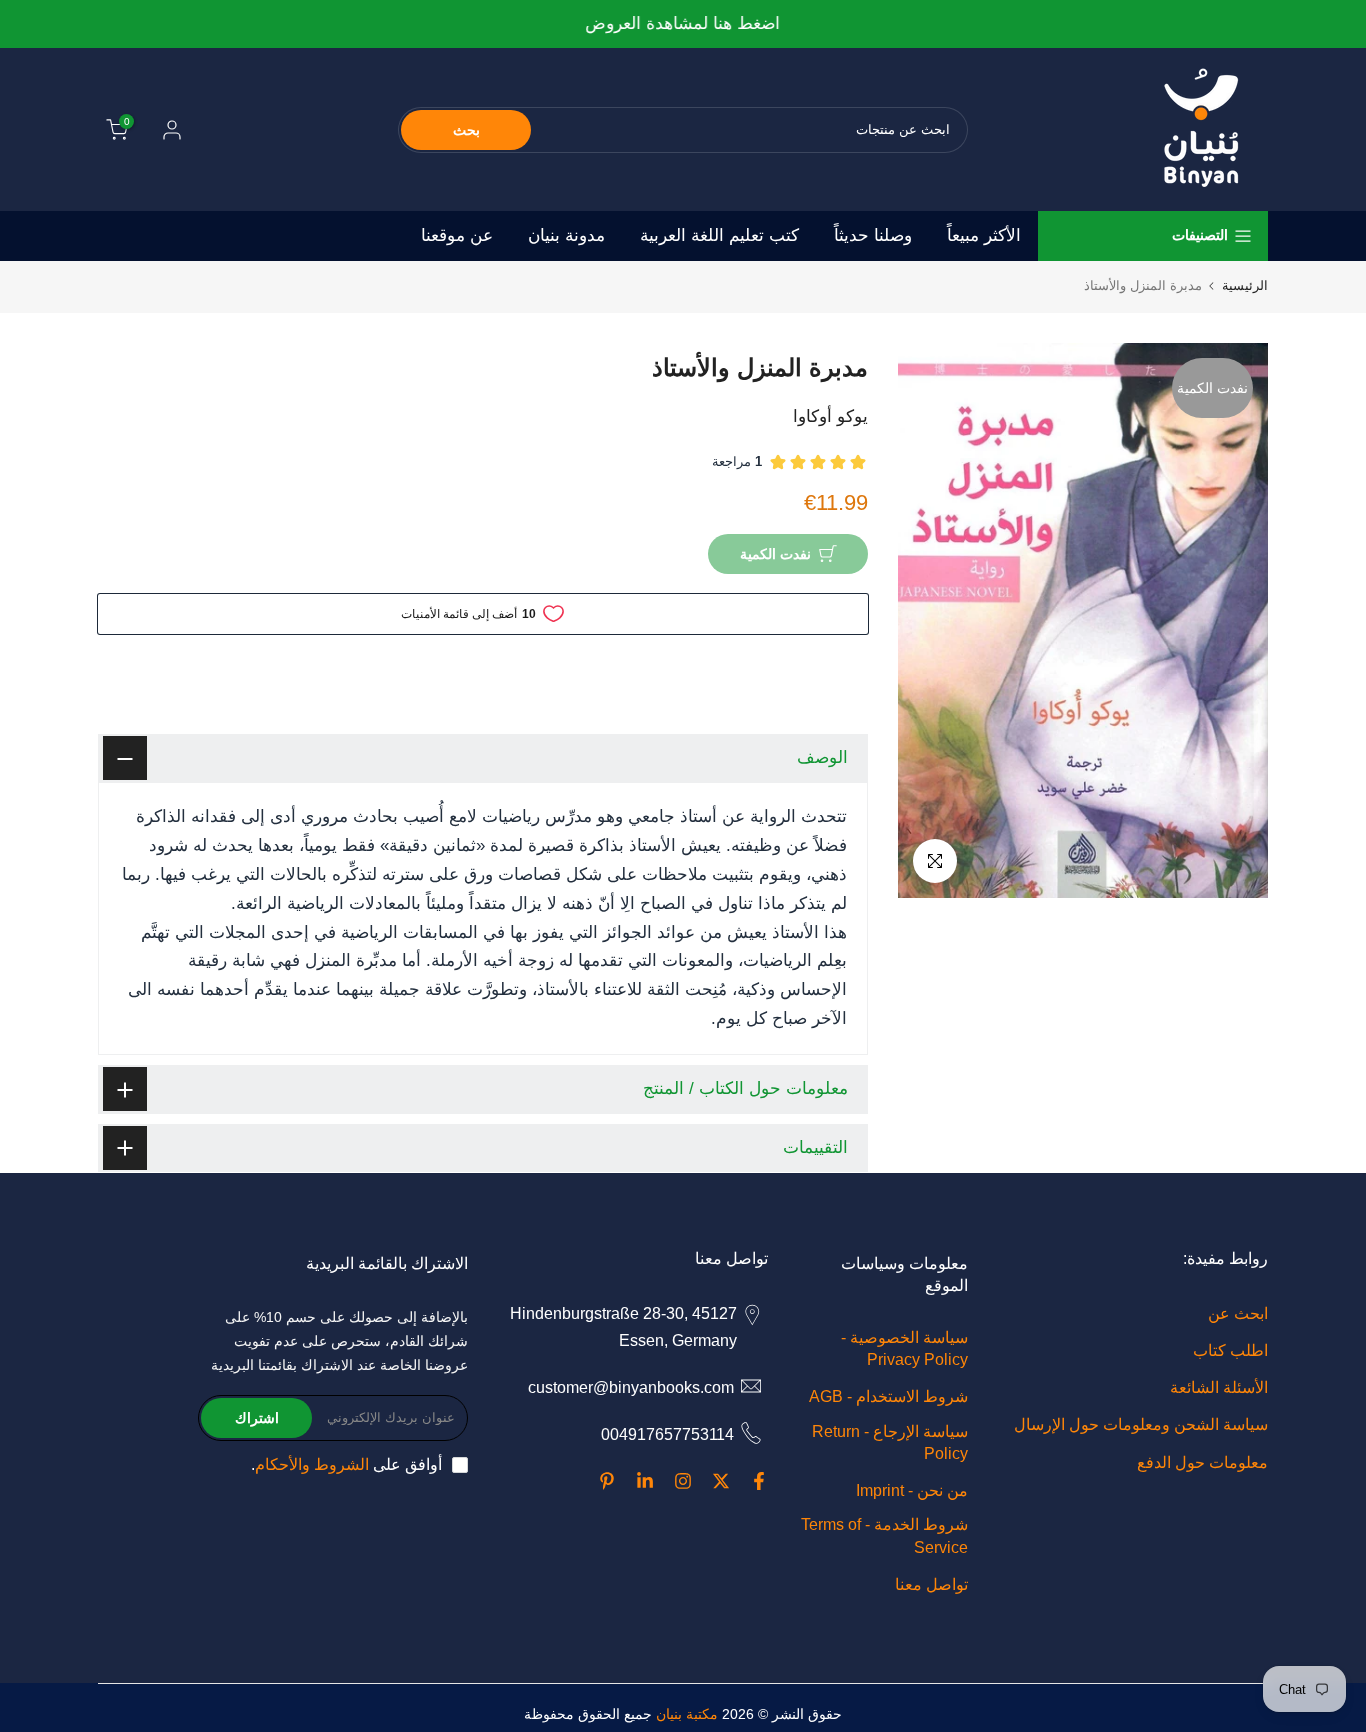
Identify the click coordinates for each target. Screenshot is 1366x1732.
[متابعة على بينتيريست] (607, 1481)
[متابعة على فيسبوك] (759, 1481)
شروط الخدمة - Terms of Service (884, 1535)
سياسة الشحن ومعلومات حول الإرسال (1141, 1424)
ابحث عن (1238, 1313)
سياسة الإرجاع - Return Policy (890, 1442)
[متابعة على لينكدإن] (645, 1481)
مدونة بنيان (566, 235)
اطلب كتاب (1230, 1350)
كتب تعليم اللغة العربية (719, 235)
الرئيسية (1245, 285)
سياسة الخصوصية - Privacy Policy (904, 1348)
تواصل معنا (931, 1584)
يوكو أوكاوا (830, 416)
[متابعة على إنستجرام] (683, 1481)
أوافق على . (346, 1464)
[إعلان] (683, 24)
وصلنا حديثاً (873, 235)
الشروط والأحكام (312, 1464)
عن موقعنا (457, 235)
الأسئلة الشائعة (1219, 1387)
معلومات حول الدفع (1202, 1462)
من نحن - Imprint (912, 1490)
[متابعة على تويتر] (721, 1481)
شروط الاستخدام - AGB (888, 1396)
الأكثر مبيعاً (984, 235)
